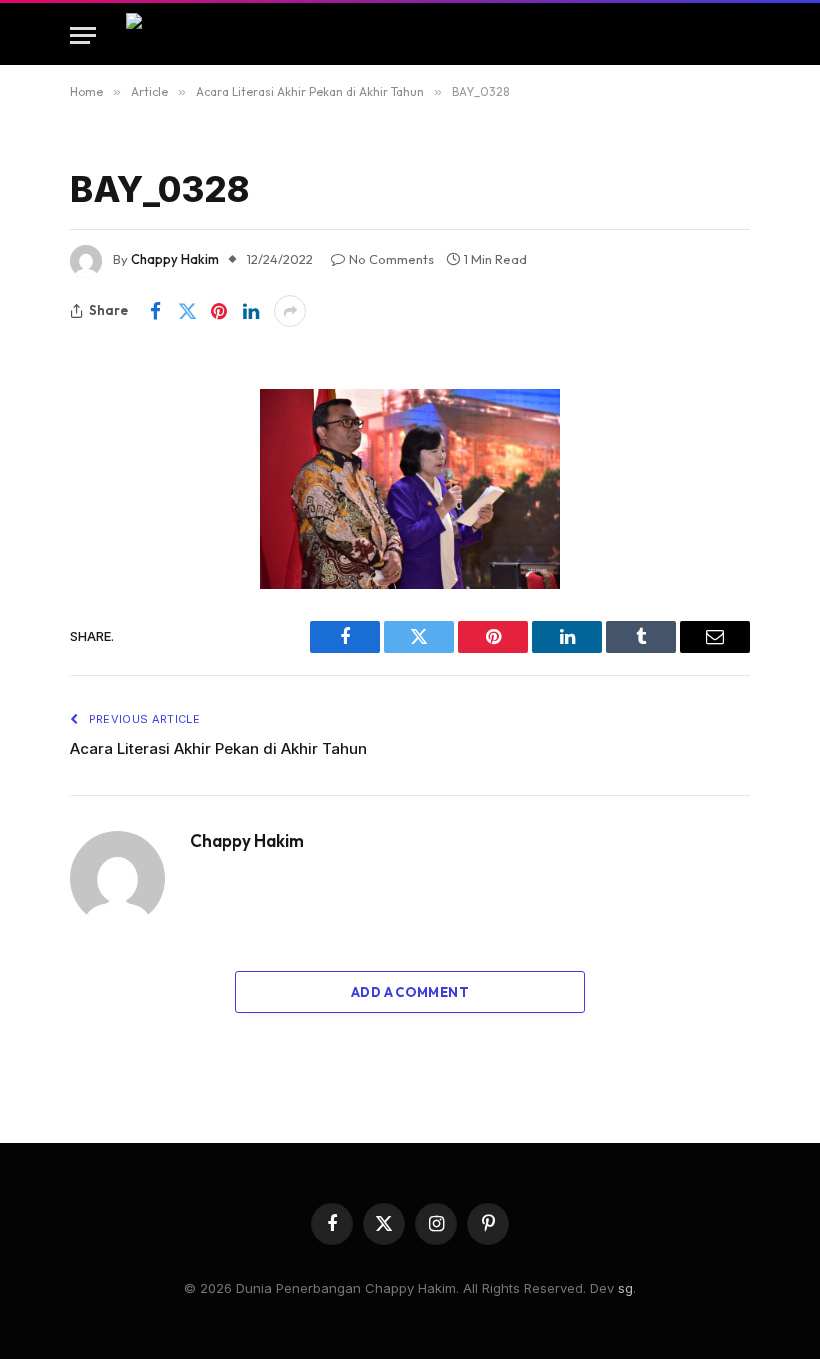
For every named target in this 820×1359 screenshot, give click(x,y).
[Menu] (83, 35)
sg (625, 1288)
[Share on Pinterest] (219, 311)
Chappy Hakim (175, 259)
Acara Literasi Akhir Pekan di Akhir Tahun (218, 748)
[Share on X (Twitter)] (187, 311)
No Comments (391, 259)
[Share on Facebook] (155, 311)
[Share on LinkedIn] (251, 311)
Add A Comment (410, 992)
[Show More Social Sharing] (290, 311)
